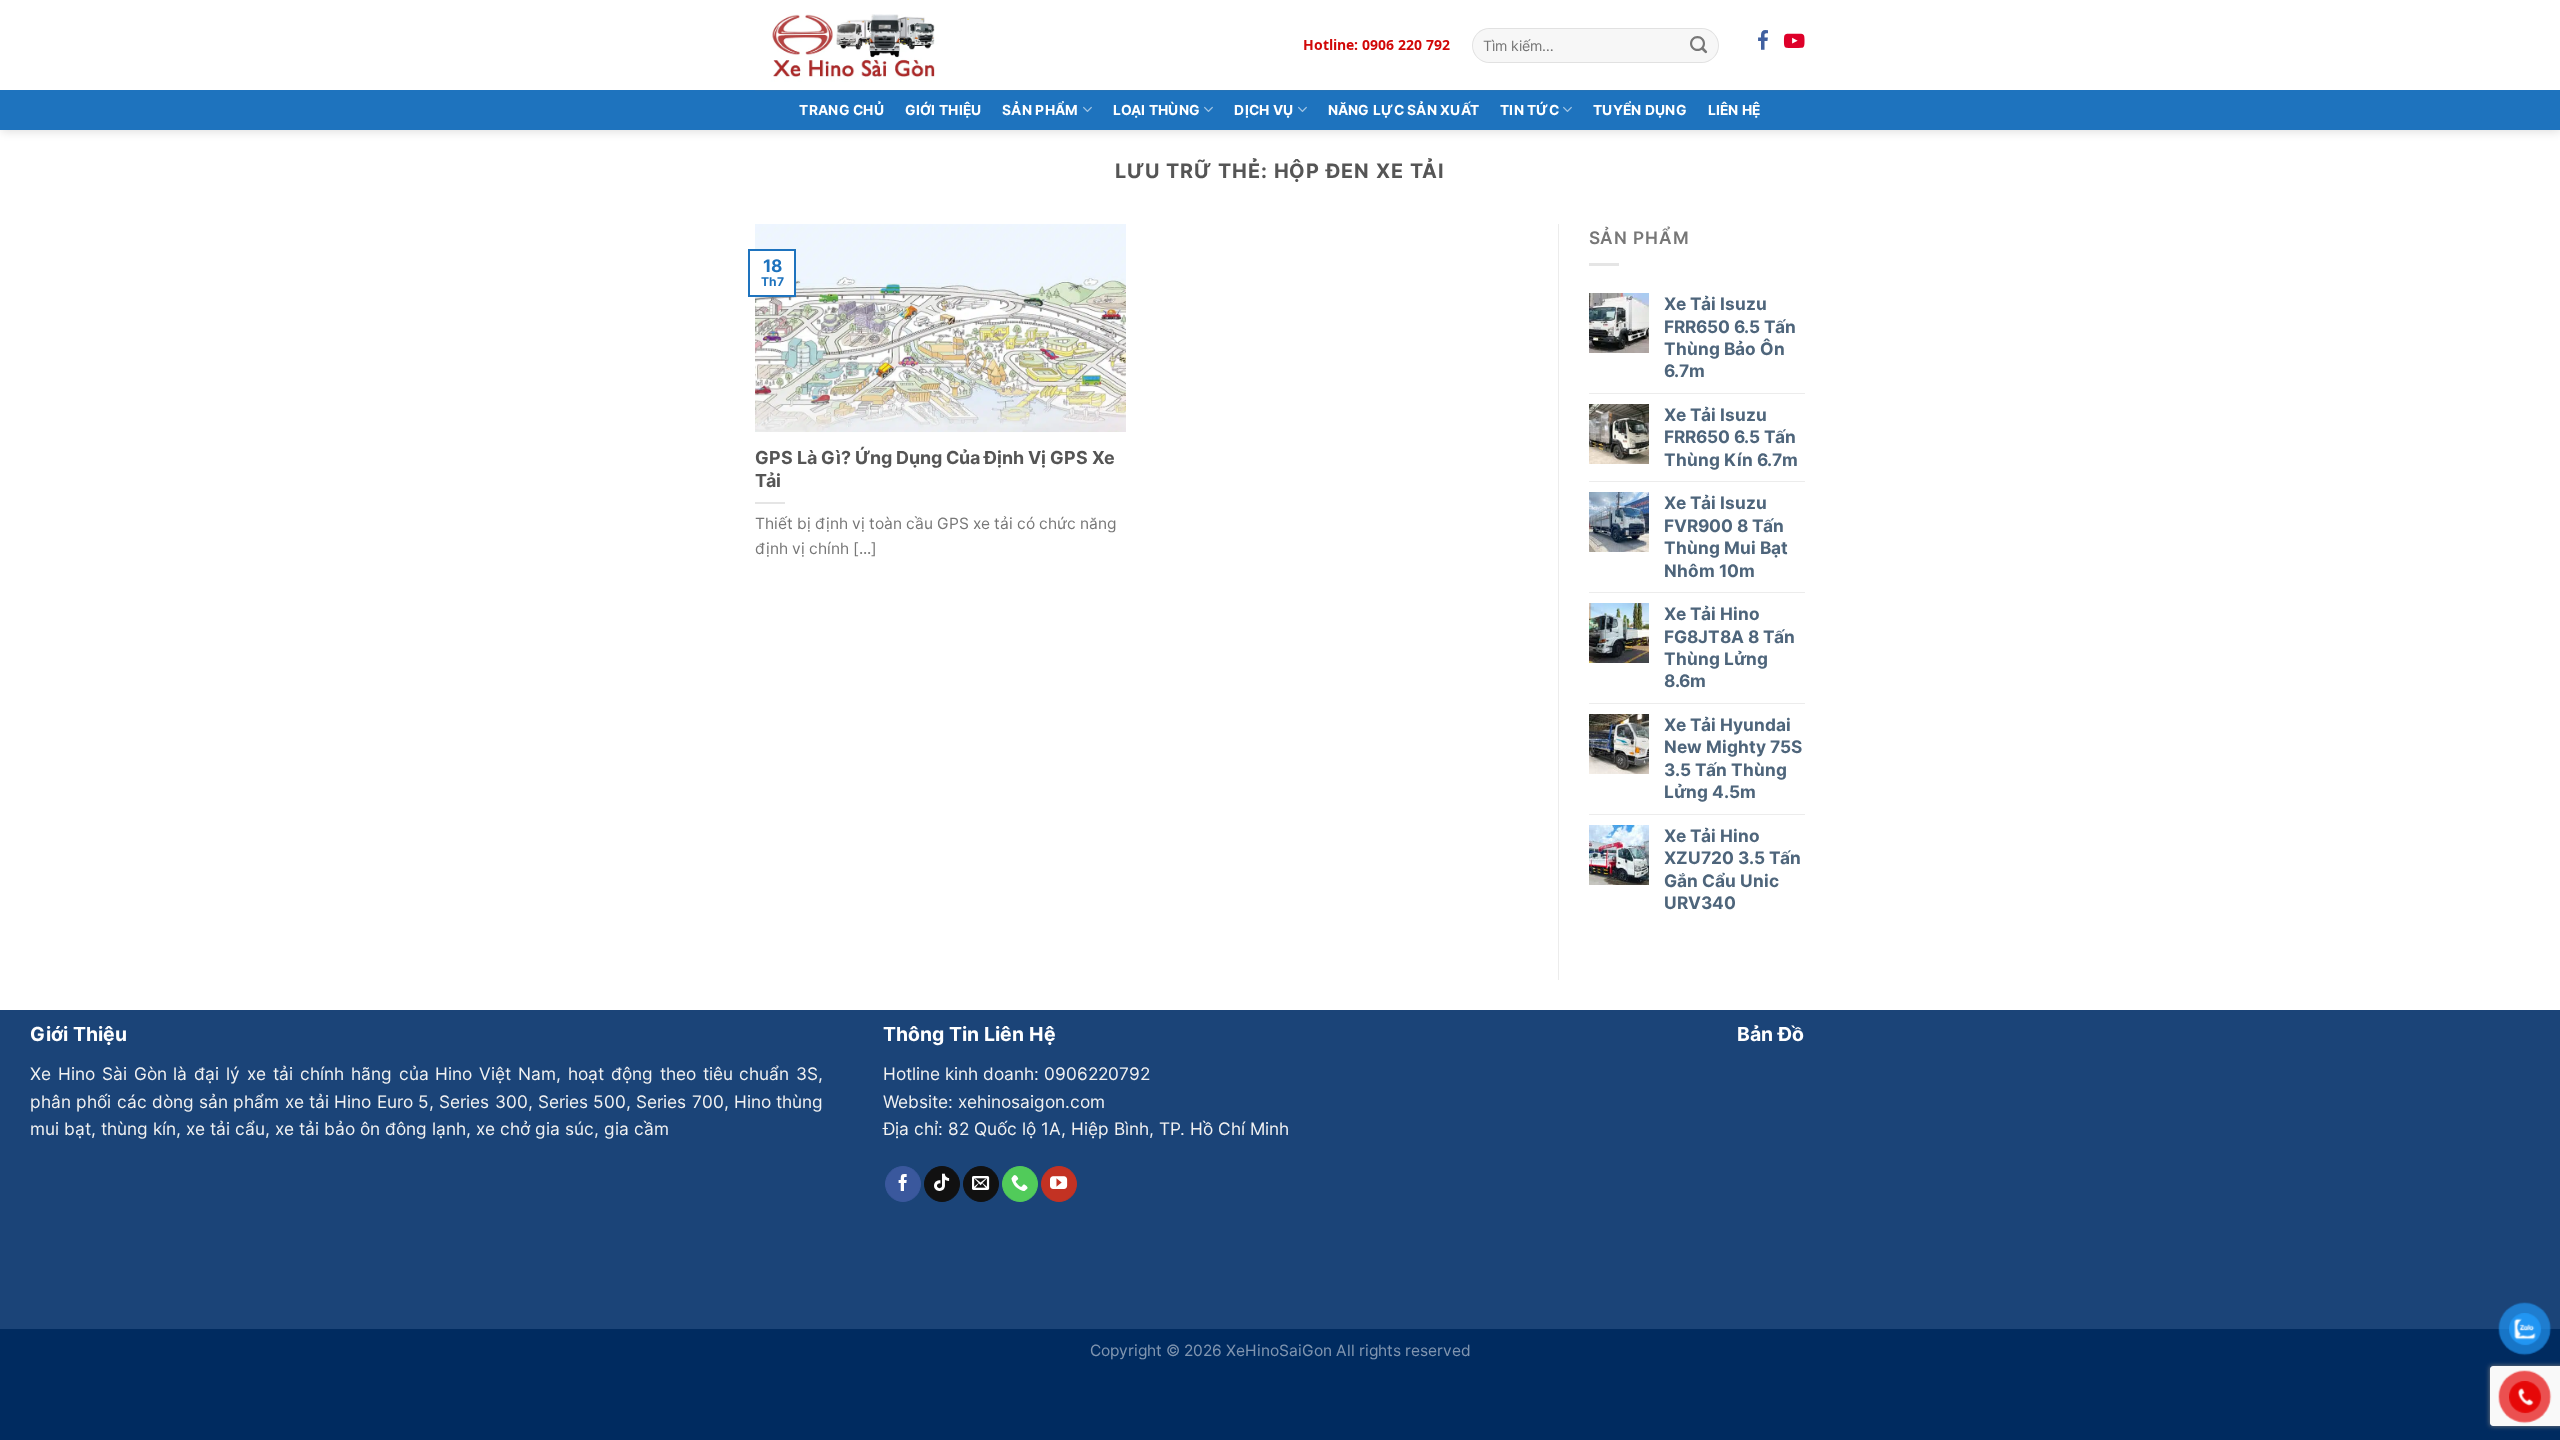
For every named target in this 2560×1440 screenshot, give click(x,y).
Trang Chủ (841, 110)
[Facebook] (1763, 41)
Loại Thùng (1157, 110)
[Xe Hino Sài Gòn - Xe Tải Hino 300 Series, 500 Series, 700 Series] (855, 44)
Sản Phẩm (1040, 110)
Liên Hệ (1734, 110)
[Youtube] (1794, 41)
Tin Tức (1529, 110)
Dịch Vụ (1263, 110)
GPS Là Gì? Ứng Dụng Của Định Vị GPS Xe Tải (935, 469)
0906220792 (1097, 1073)
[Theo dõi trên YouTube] (1059, 1184)
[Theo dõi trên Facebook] (903, 1184)
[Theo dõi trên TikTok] (942, 1184)
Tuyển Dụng (1640, 110)
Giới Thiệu (943, 110)
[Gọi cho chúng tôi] (1020, 1184)
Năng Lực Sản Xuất (1404, 110)
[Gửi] (1698, 45)
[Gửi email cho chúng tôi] (981, 1184)
